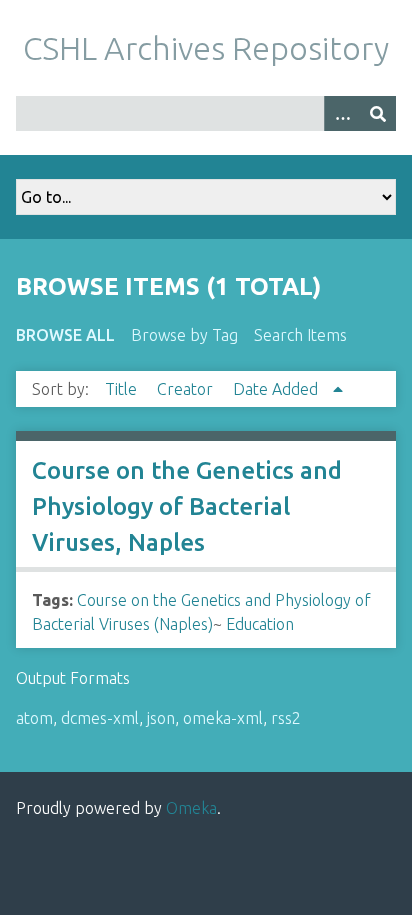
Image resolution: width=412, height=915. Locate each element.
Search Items (300, 335)
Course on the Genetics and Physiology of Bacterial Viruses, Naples (187, 506)
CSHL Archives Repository (206, 48)
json (161, 718)
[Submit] (378, 113)
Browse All (65, 335)
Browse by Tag (184, 335)
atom (34, 718)
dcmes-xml (100, 718)
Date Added (277, 389)
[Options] (342, 113)
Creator (187, 389)
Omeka (191, 808)
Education (260, 624)
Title (123, 389)
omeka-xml (223, 718)
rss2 (286, 718)
